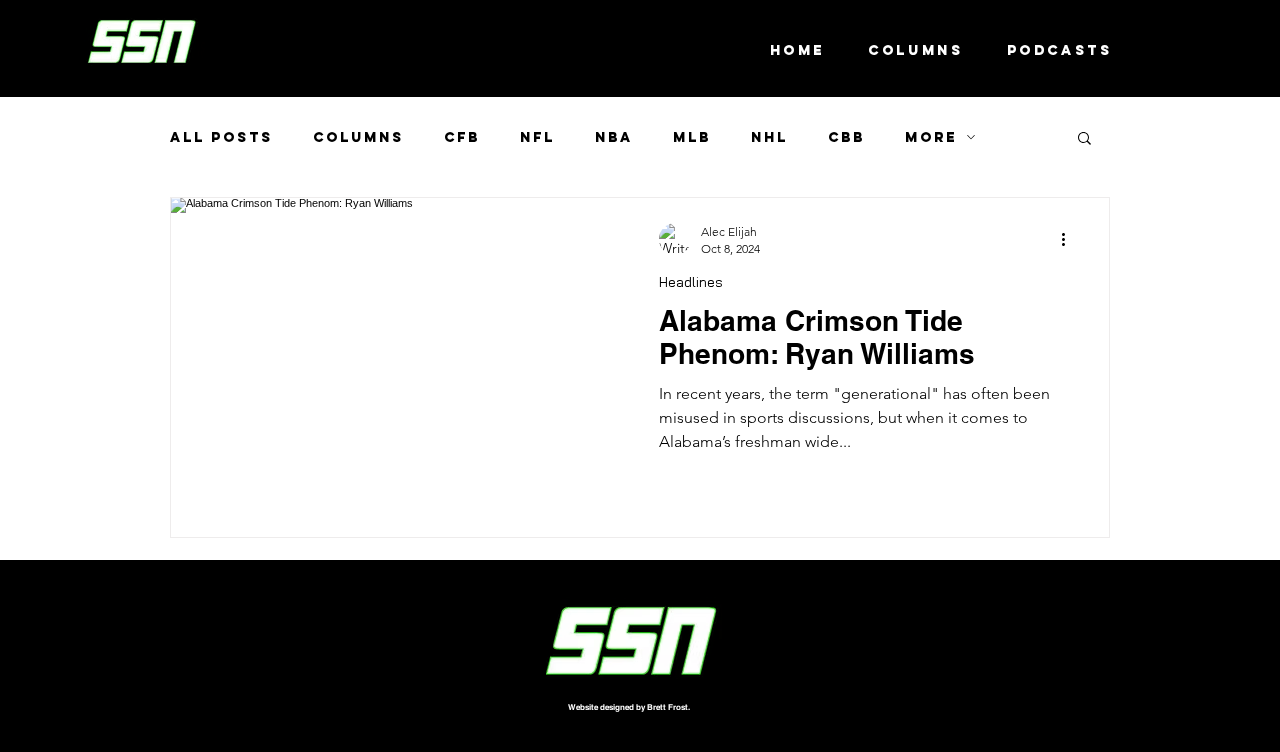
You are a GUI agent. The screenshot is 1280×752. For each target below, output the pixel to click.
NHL (769, 137)
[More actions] (1070, 239)
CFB (462, 137)
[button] (1084, 139)
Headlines (691, 282)
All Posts (221, 137)
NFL (537, 137)
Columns (358, 137)
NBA (614, 137)
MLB (692, 137)
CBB (846, 137)
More (931, 137)
